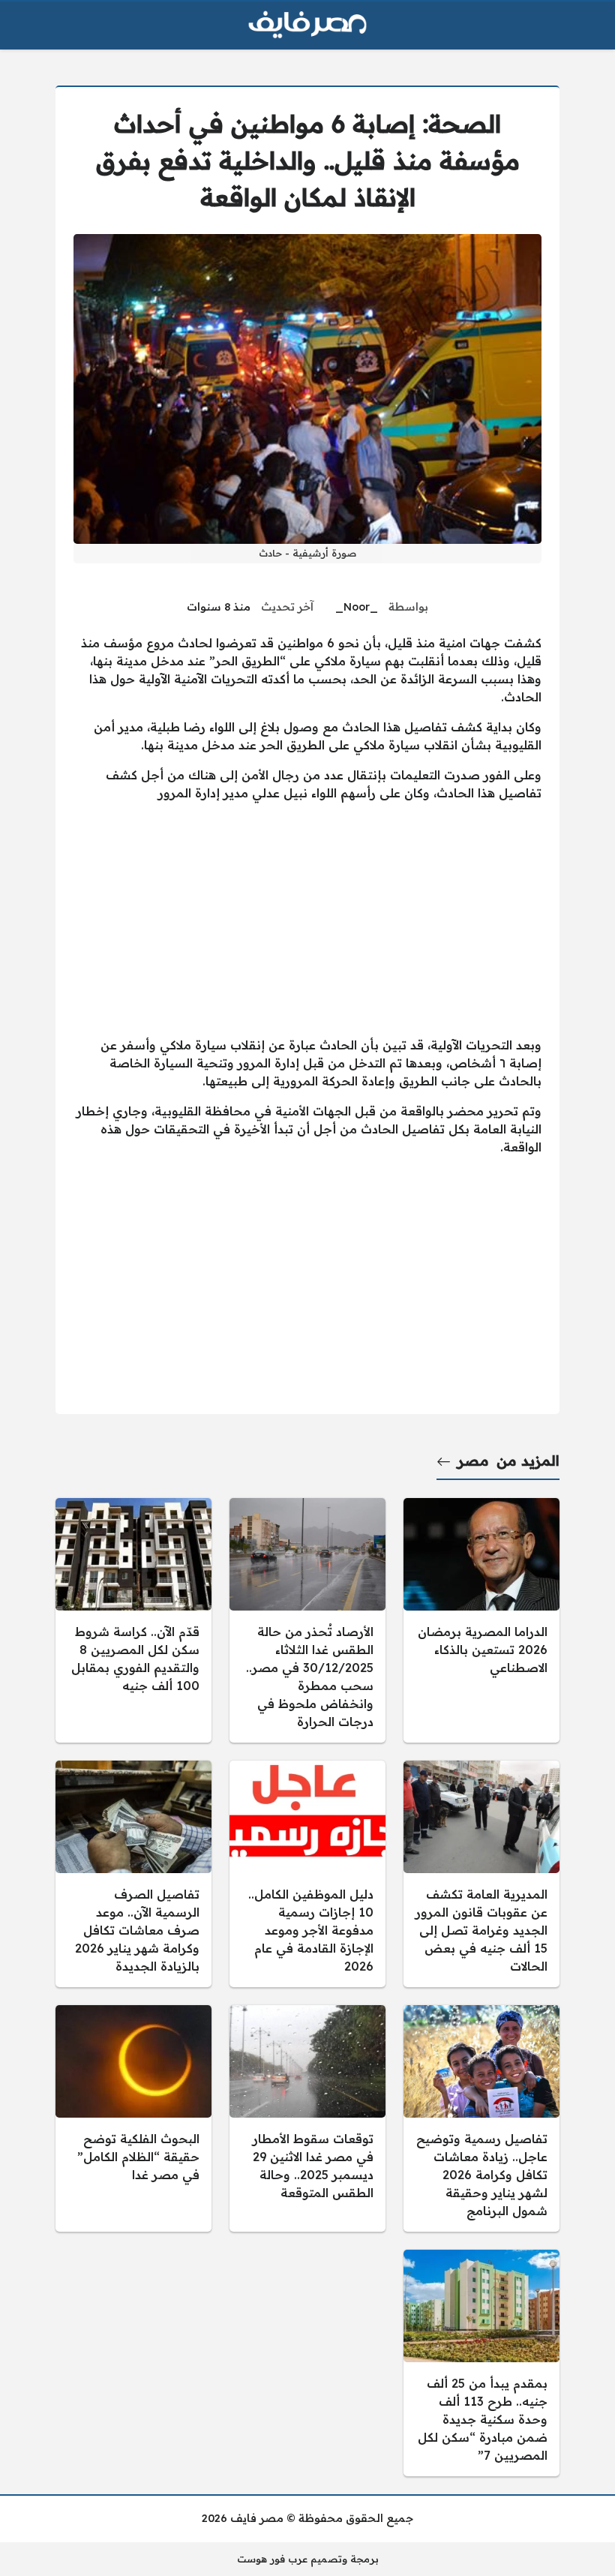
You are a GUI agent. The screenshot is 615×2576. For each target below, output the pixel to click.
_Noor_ (357, 607)
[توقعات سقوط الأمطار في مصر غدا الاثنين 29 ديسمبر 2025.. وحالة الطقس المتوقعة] (307, 2118)
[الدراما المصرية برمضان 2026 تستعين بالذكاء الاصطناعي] (481, 1620)
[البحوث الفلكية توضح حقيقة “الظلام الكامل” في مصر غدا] (133, 2118)
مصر (473, 1461)
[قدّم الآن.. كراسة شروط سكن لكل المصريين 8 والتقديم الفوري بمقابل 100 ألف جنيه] (133, 1620)
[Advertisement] (307, 919)
